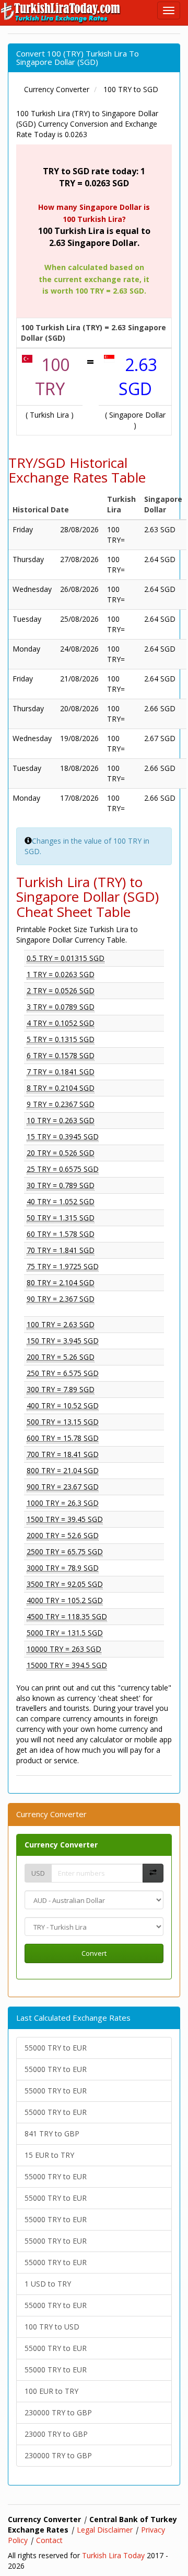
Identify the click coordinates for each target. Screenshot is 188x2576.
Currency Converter (61, 1845)
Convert (94, 1953)
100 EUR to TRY (51, 2391)
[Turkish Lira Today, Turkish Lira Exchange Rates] (61, 13)
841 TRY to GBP (52, 2133)
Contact (49, 2540)
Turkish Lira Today (113, 2555)
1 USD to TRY (48, 2284)
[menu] (169, 10)
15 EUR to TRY (49, 2155)
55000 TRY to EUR (56, 2048)
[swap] (153, 1873)
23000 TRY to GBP (56, 2434)
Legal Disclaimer (105, 2530)
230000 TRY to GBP (58, 2412)
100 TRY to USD (52, 2327)
